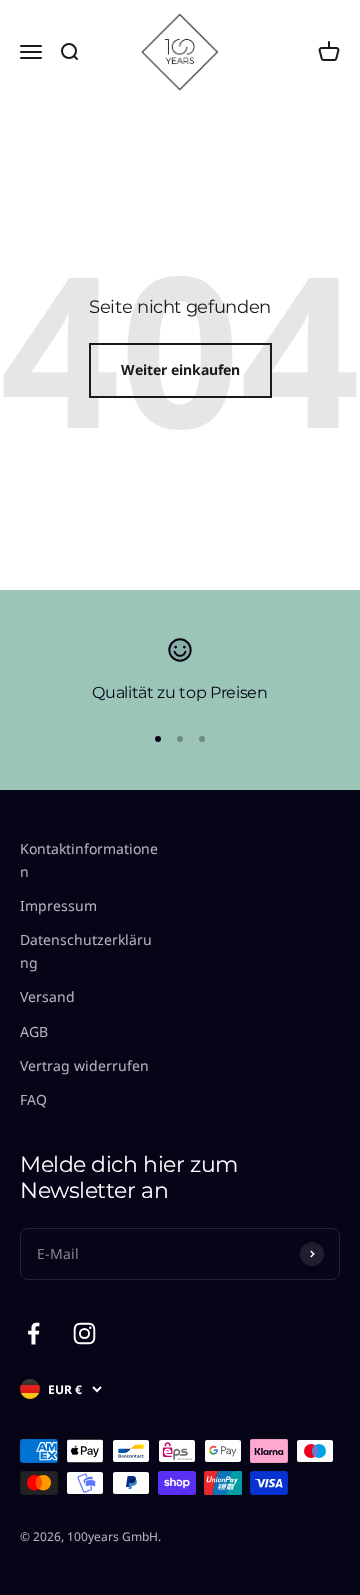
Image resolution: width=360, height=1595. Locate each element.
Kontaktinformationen (89, 859)
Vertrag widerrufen (84, 1065)
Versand (47, 996)
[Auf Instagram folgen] (84, 1333)
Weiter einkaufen (180, 369)
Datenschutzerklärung (86, 950)
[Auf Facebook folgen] (33, 1333)
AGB (34, 1031)
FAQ (33, 1099)
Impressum (58, 905)
